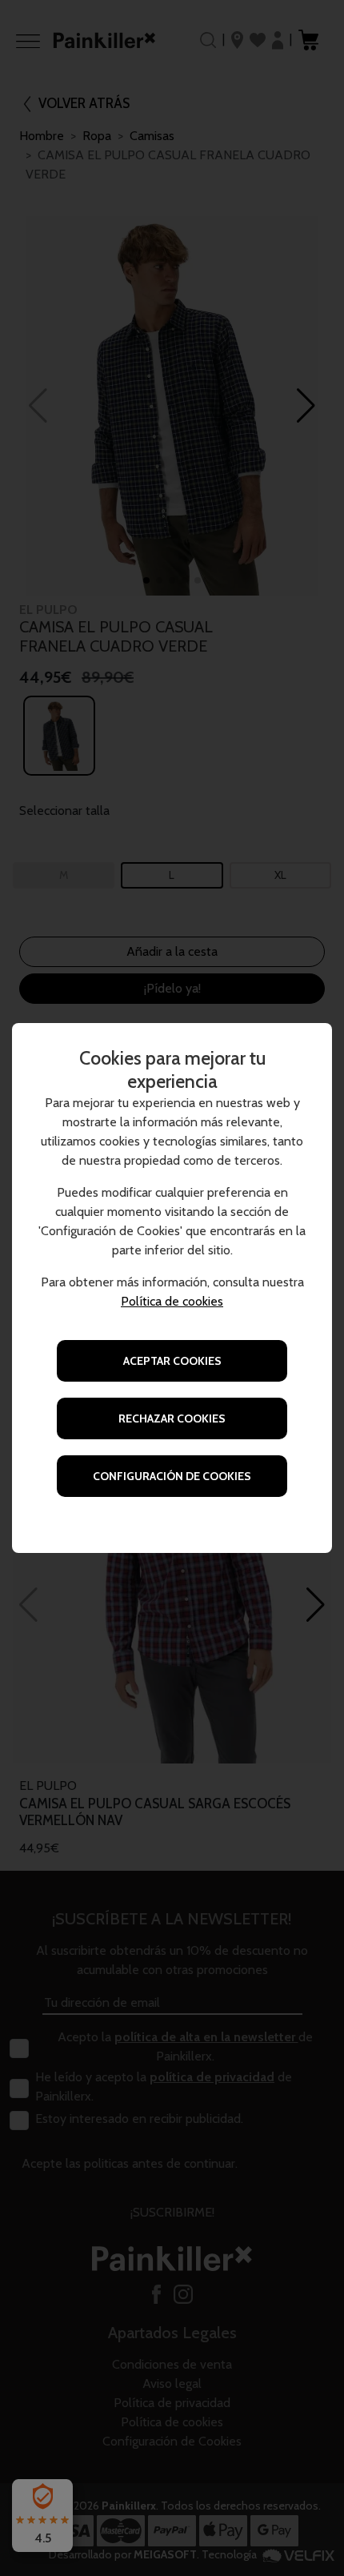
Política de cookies (172, 1301)
